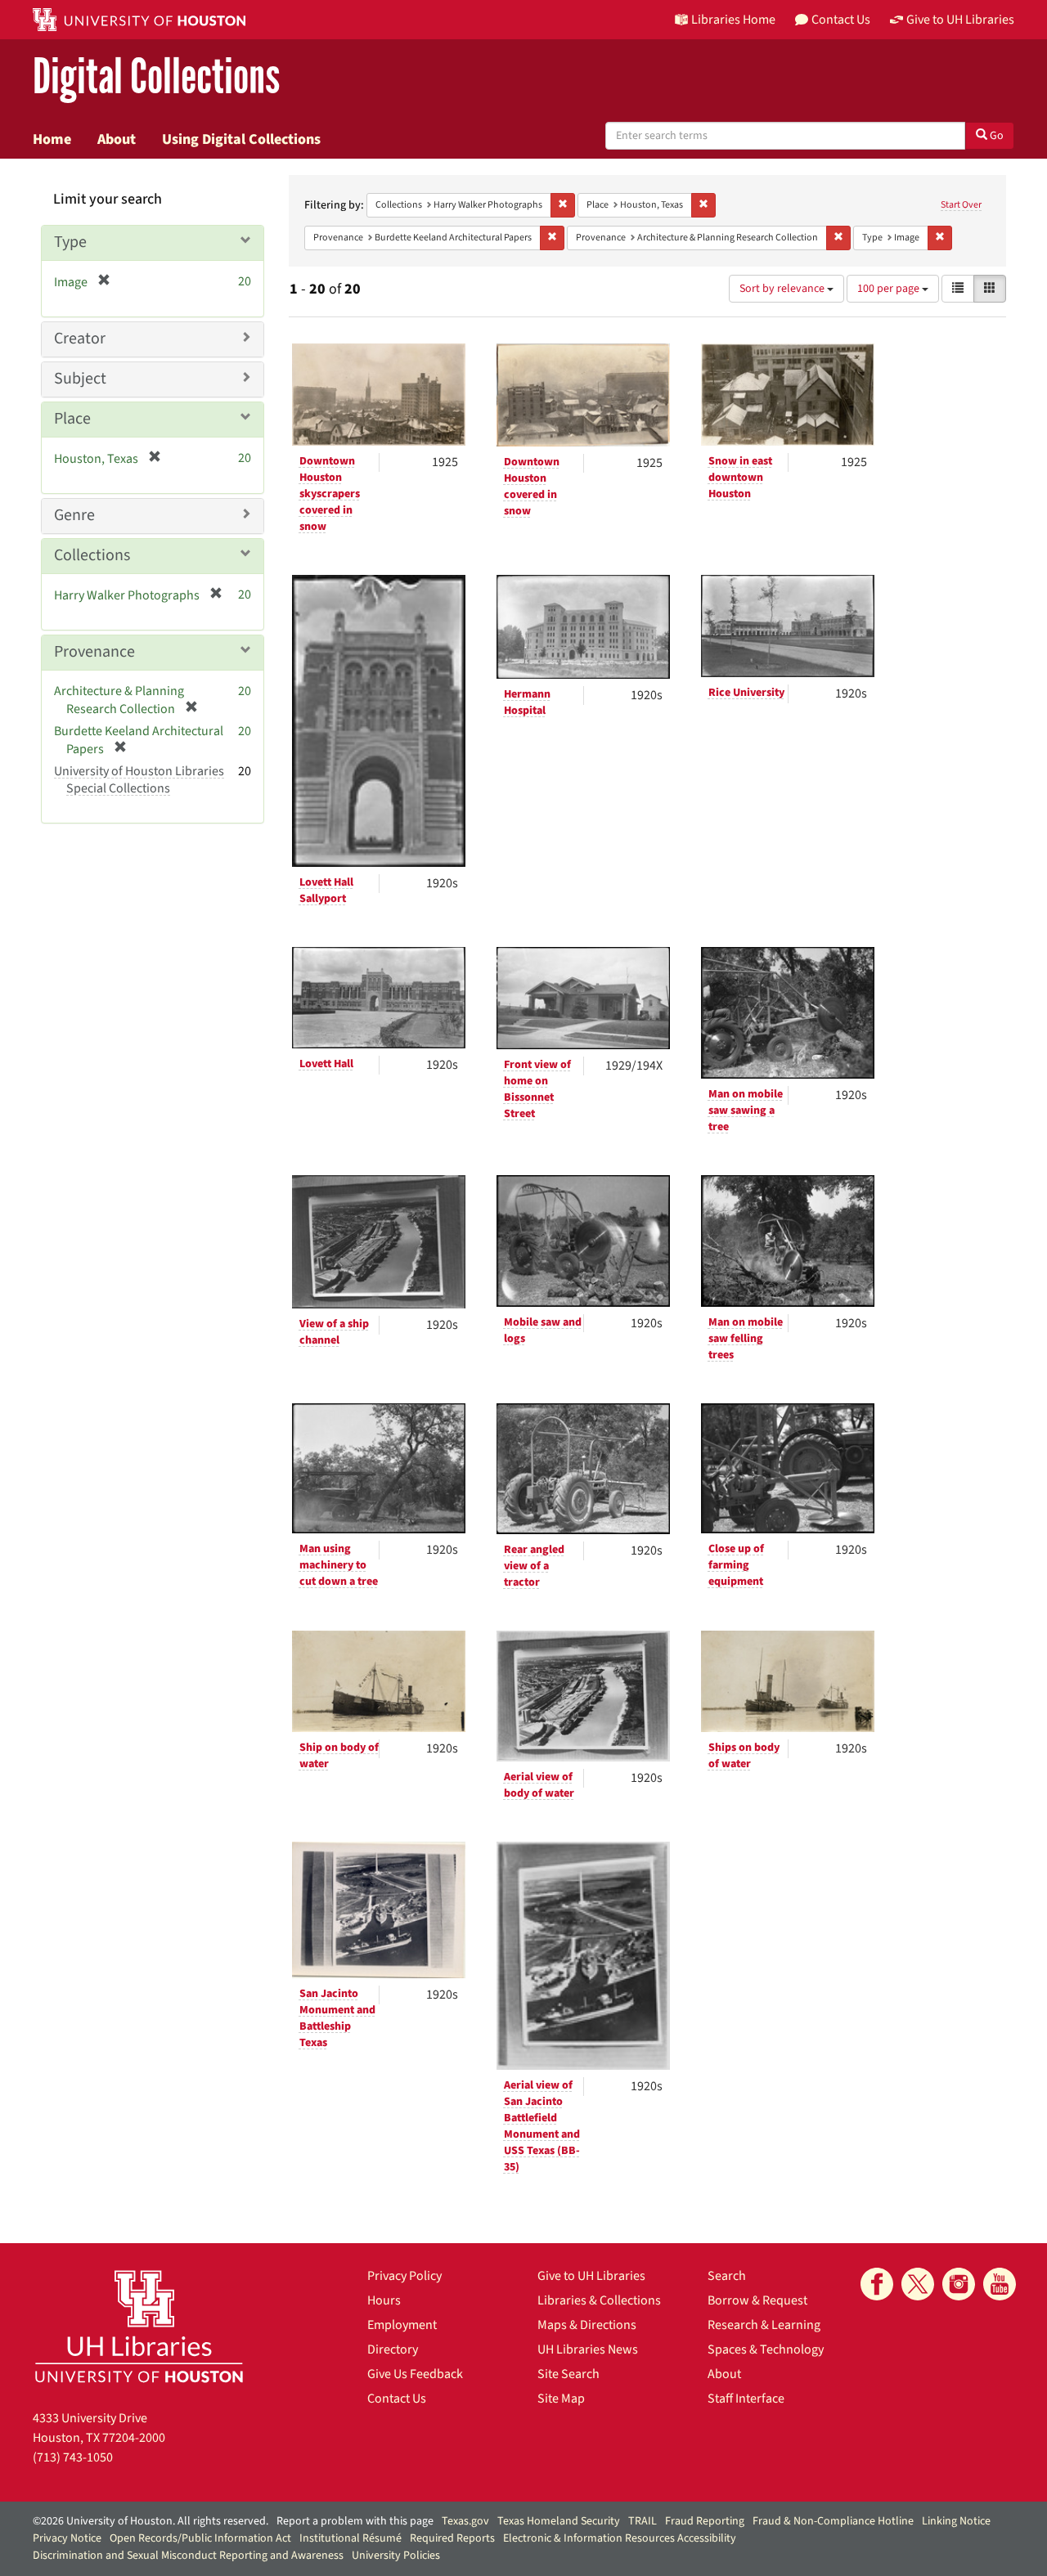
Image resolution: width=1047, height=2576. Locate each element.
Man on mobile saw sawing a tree (746, 1111)
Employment (402, 2325)
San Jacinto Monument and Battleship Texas (337, 2018)
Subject (80, 379)
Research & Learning (764, 2325)
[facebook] (877, 2284)
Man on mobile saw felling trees (746, 1339)
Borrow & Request (757, 2300)
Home (52, 139)
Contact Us (397, 2399)
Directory (393, 2349)
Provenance (94, 652)
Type (70, 242)
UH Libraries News (588, 2349)
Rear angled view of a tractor (534, 1566)
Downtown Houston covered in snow (532, 487)
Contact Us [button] (841, 20)
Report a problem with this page (355, 2521)
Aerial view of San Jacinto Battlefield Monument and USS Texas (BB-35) (542, 2126)
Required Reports (452, 2538)
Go (995, 136)
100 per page (890, 289)
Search (727, 2276)
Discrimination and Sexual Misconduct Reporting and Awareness (188, 2556)
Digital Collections (156, 77)
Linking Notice (956, 2521)
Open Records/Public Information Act (200, 2538)
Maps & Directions (587, 2325)
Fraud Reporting (705, 2521)
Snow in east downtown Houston (740, 478)
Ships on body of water (744, 1756)
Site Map (561, 2399)
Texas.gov (465, 2521)
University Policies (396, 2556)
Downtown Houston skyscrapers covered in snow (330, 494)
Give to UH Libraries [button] (960, 20)
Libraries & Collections (599, 2300)
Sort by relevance (783, 289)
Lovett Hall (326, 1064)
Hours (384, 2300)
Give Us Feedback (415, 2374)
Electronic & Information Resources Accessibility (620, 2538)
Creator (80, 339)
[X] (918, 2284)
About (117, 139)
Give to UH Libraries (591, 2276)
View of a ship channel (334, 1332)
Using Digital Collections (241, 139)
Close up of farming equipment (736, 1565)
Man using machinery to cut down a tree (339, 1565)
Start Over (961, 205)
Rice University (746, 693)
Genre (74, 515)
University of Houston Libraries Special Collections (139, 780)
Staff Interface (746, 2399)
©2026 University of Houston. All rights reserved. (151, 2521)
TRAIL (643, 2521)
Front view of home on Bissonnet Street (537, 1089)
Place (72, 419)
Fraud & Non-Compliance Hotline (833, 2521)
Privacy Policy (404, 2276)
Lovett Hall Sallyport (326, 891)
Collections (92, 555)
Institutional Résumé (350, 2538)
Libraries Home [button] (733, 20)
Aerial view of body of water (539, 1785)
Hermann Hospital (527, 702)
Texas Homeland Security (559, 2521)
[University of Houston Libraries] (139, 2326)
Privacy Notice (67, 2538)
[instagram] (959, 2284)
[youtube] (1000, 2284)
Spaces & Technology (766, 2349)
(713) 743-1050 (73, 2457)
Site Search (568, 2374)
